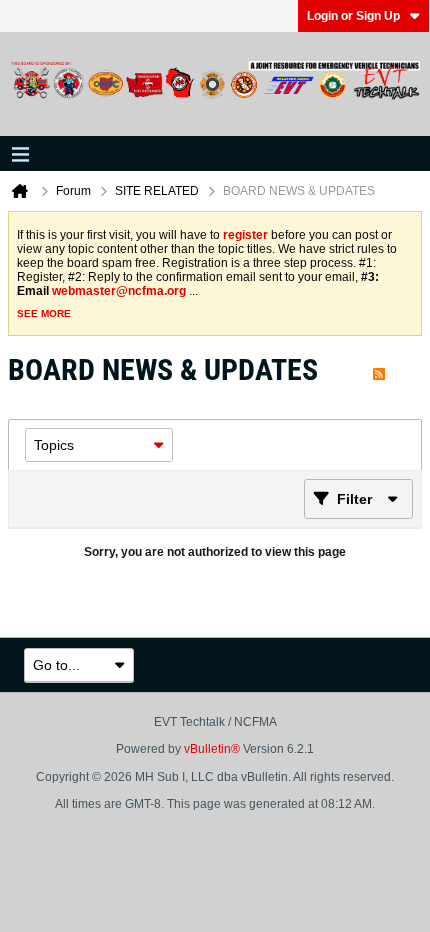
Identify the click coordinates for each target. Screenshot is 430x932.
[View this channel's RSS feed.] (379, 369)
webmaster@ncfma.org (119, 291)
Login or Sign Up (353, 16)
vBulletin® (212, 749)
